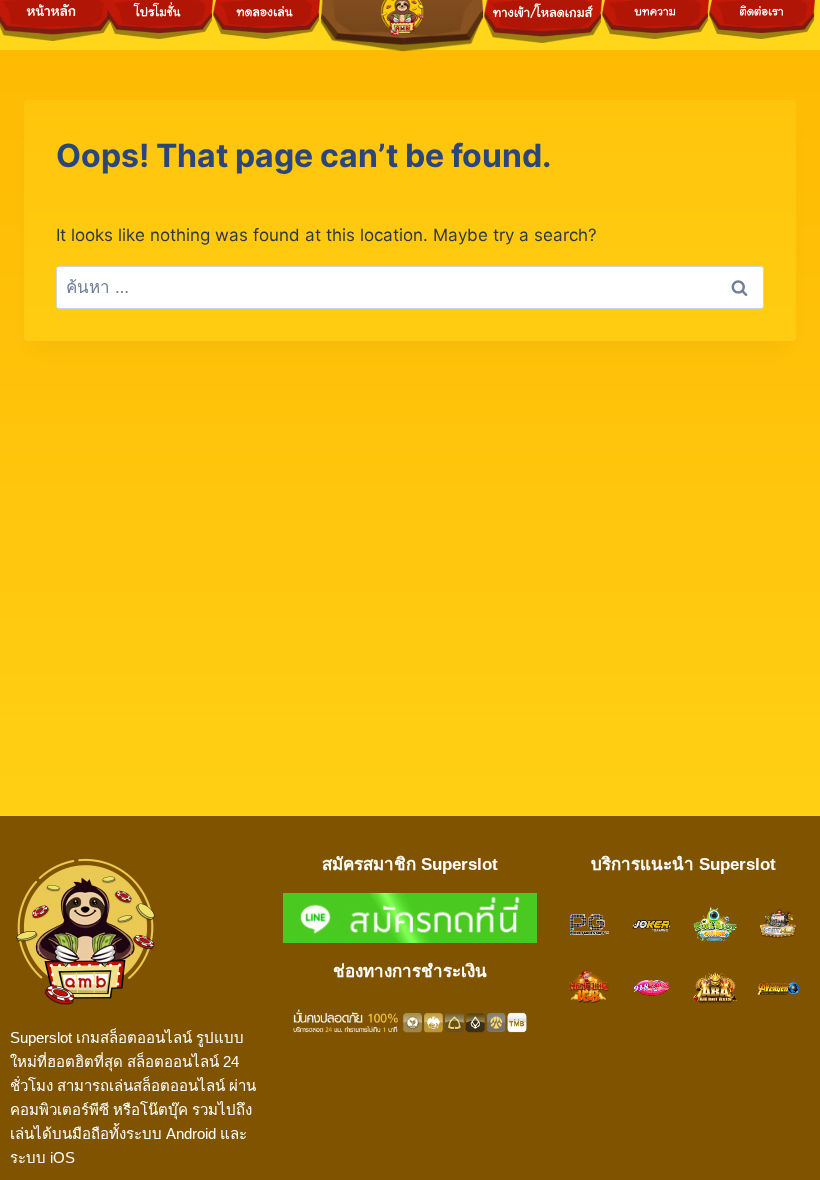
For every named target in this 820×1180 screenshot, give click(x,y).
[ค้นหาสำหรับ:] (410, 287)
